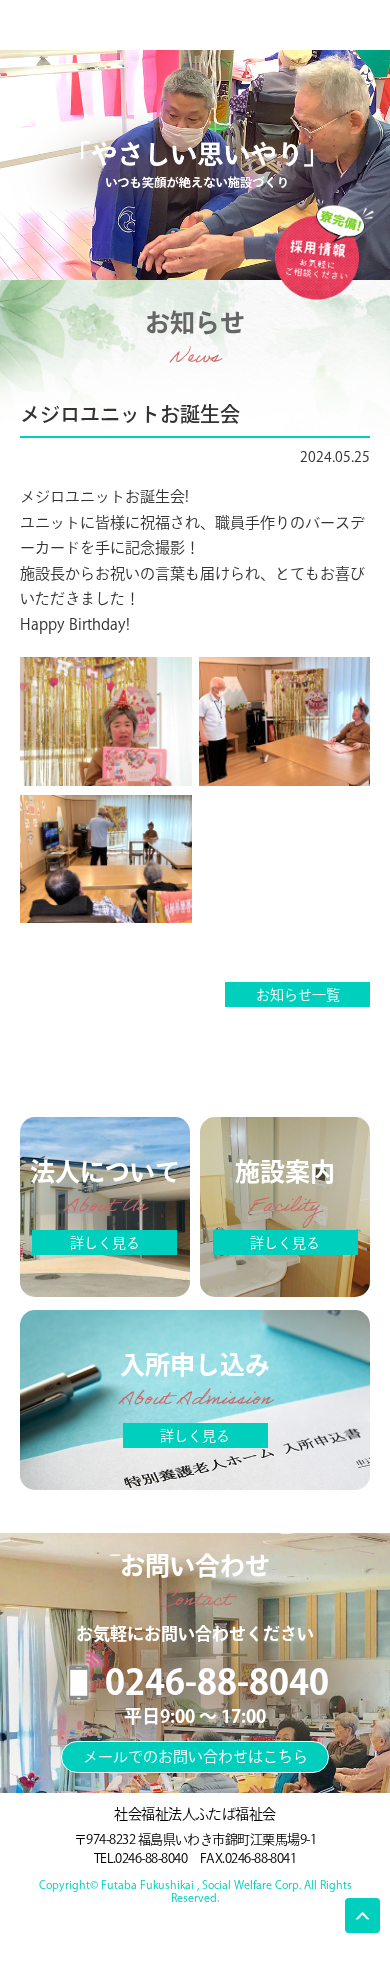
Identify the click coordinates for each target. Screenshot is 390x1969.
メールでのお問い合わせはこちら (195, 1756)
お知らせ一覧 (298, 995)
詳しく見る (105, 1243)
